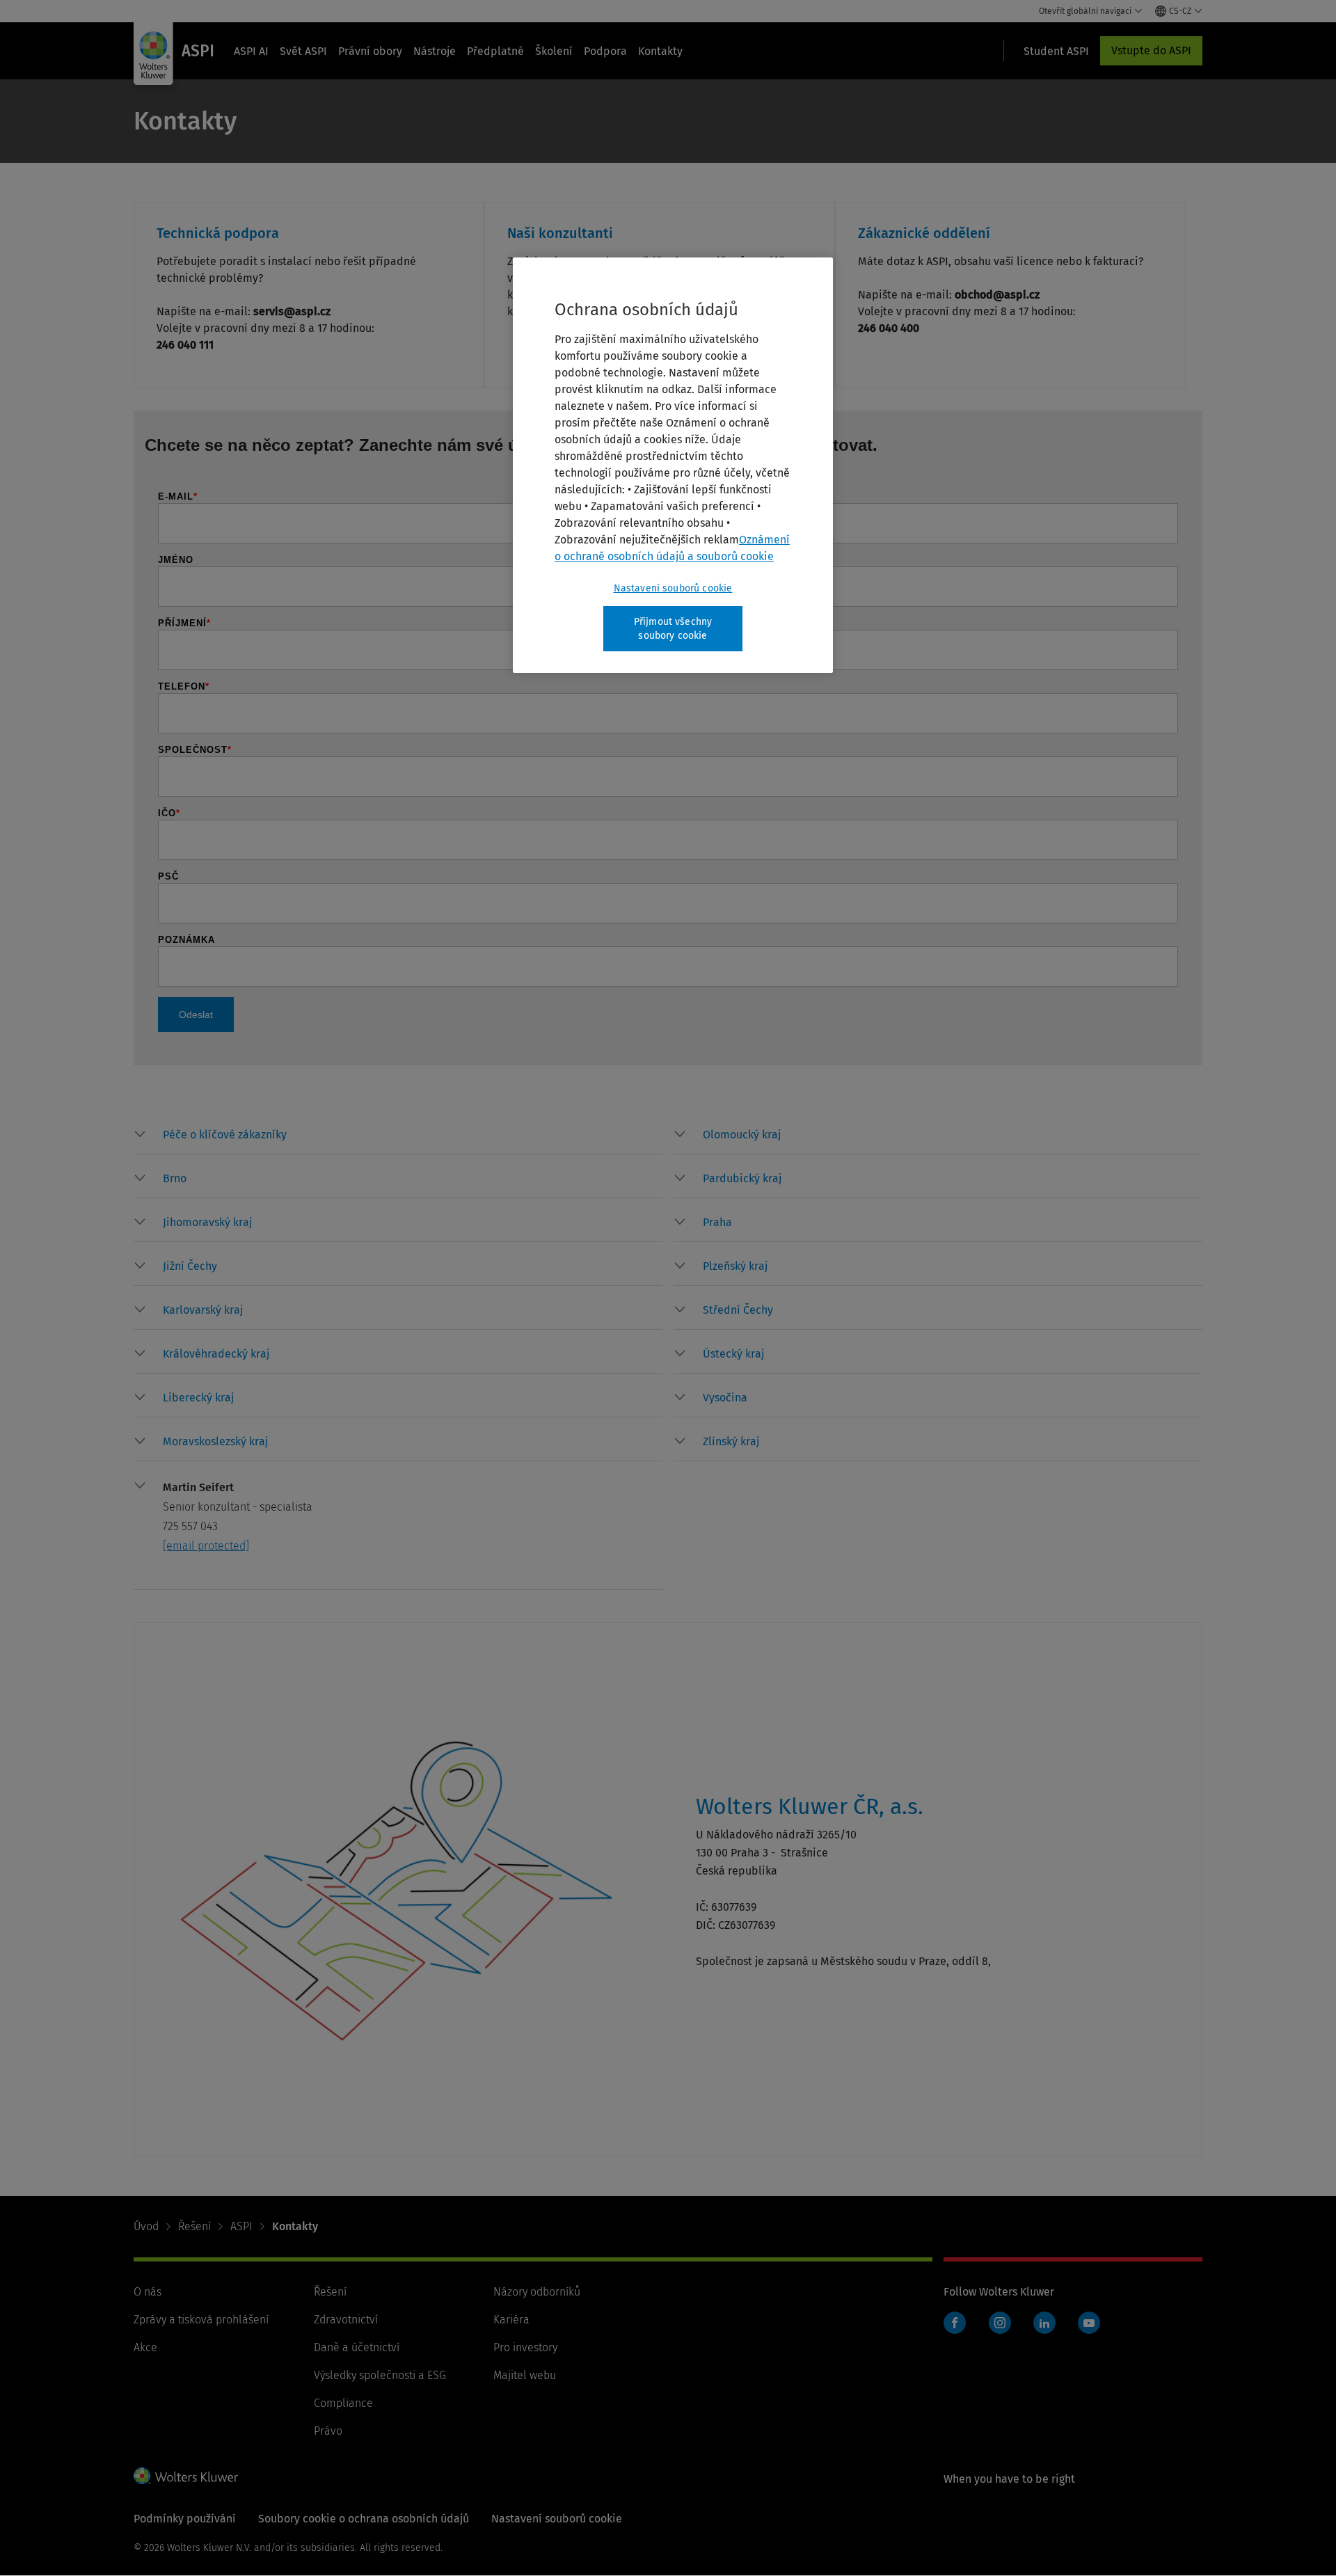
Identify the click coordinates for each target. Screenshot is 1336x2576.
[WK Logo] (186, 2476)
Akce (145, 2347)
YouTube (1089, 2323)
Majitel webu (525, 2375)
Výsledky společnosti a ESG (380, 2375)
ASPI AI (251, 51)
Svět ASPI (303, 51)
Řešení (194, 2226)
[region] (673, 465)
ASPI (241, 2226)
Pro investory (525, 2347)
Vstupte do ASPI (1151, 50)
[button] (225, 1135)
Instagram (1000, 2323)
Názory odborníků (537, 2292)
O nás (148, 2292)
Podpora (605, 51)
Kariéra (511, 2320)
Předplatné (495, 51)
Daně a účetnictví (357, 2347)
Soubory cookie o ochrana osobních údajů (364, 2519)
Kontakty (660, 51)
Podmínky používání (185, 2519)
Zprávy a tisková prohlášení (201, 2320)
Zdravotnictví (346, 2320)
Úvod (146, 2226)
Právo (328, 2431)
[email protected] (206, 1546)
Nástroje (435, 51)
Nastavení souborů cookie (673, 588)
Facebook (955, 2323)
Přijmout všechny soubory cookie (673, 629)
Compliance (343, 2403)
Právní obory (370, 51)
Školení (554, 51)
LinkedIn (1044, 2323)
